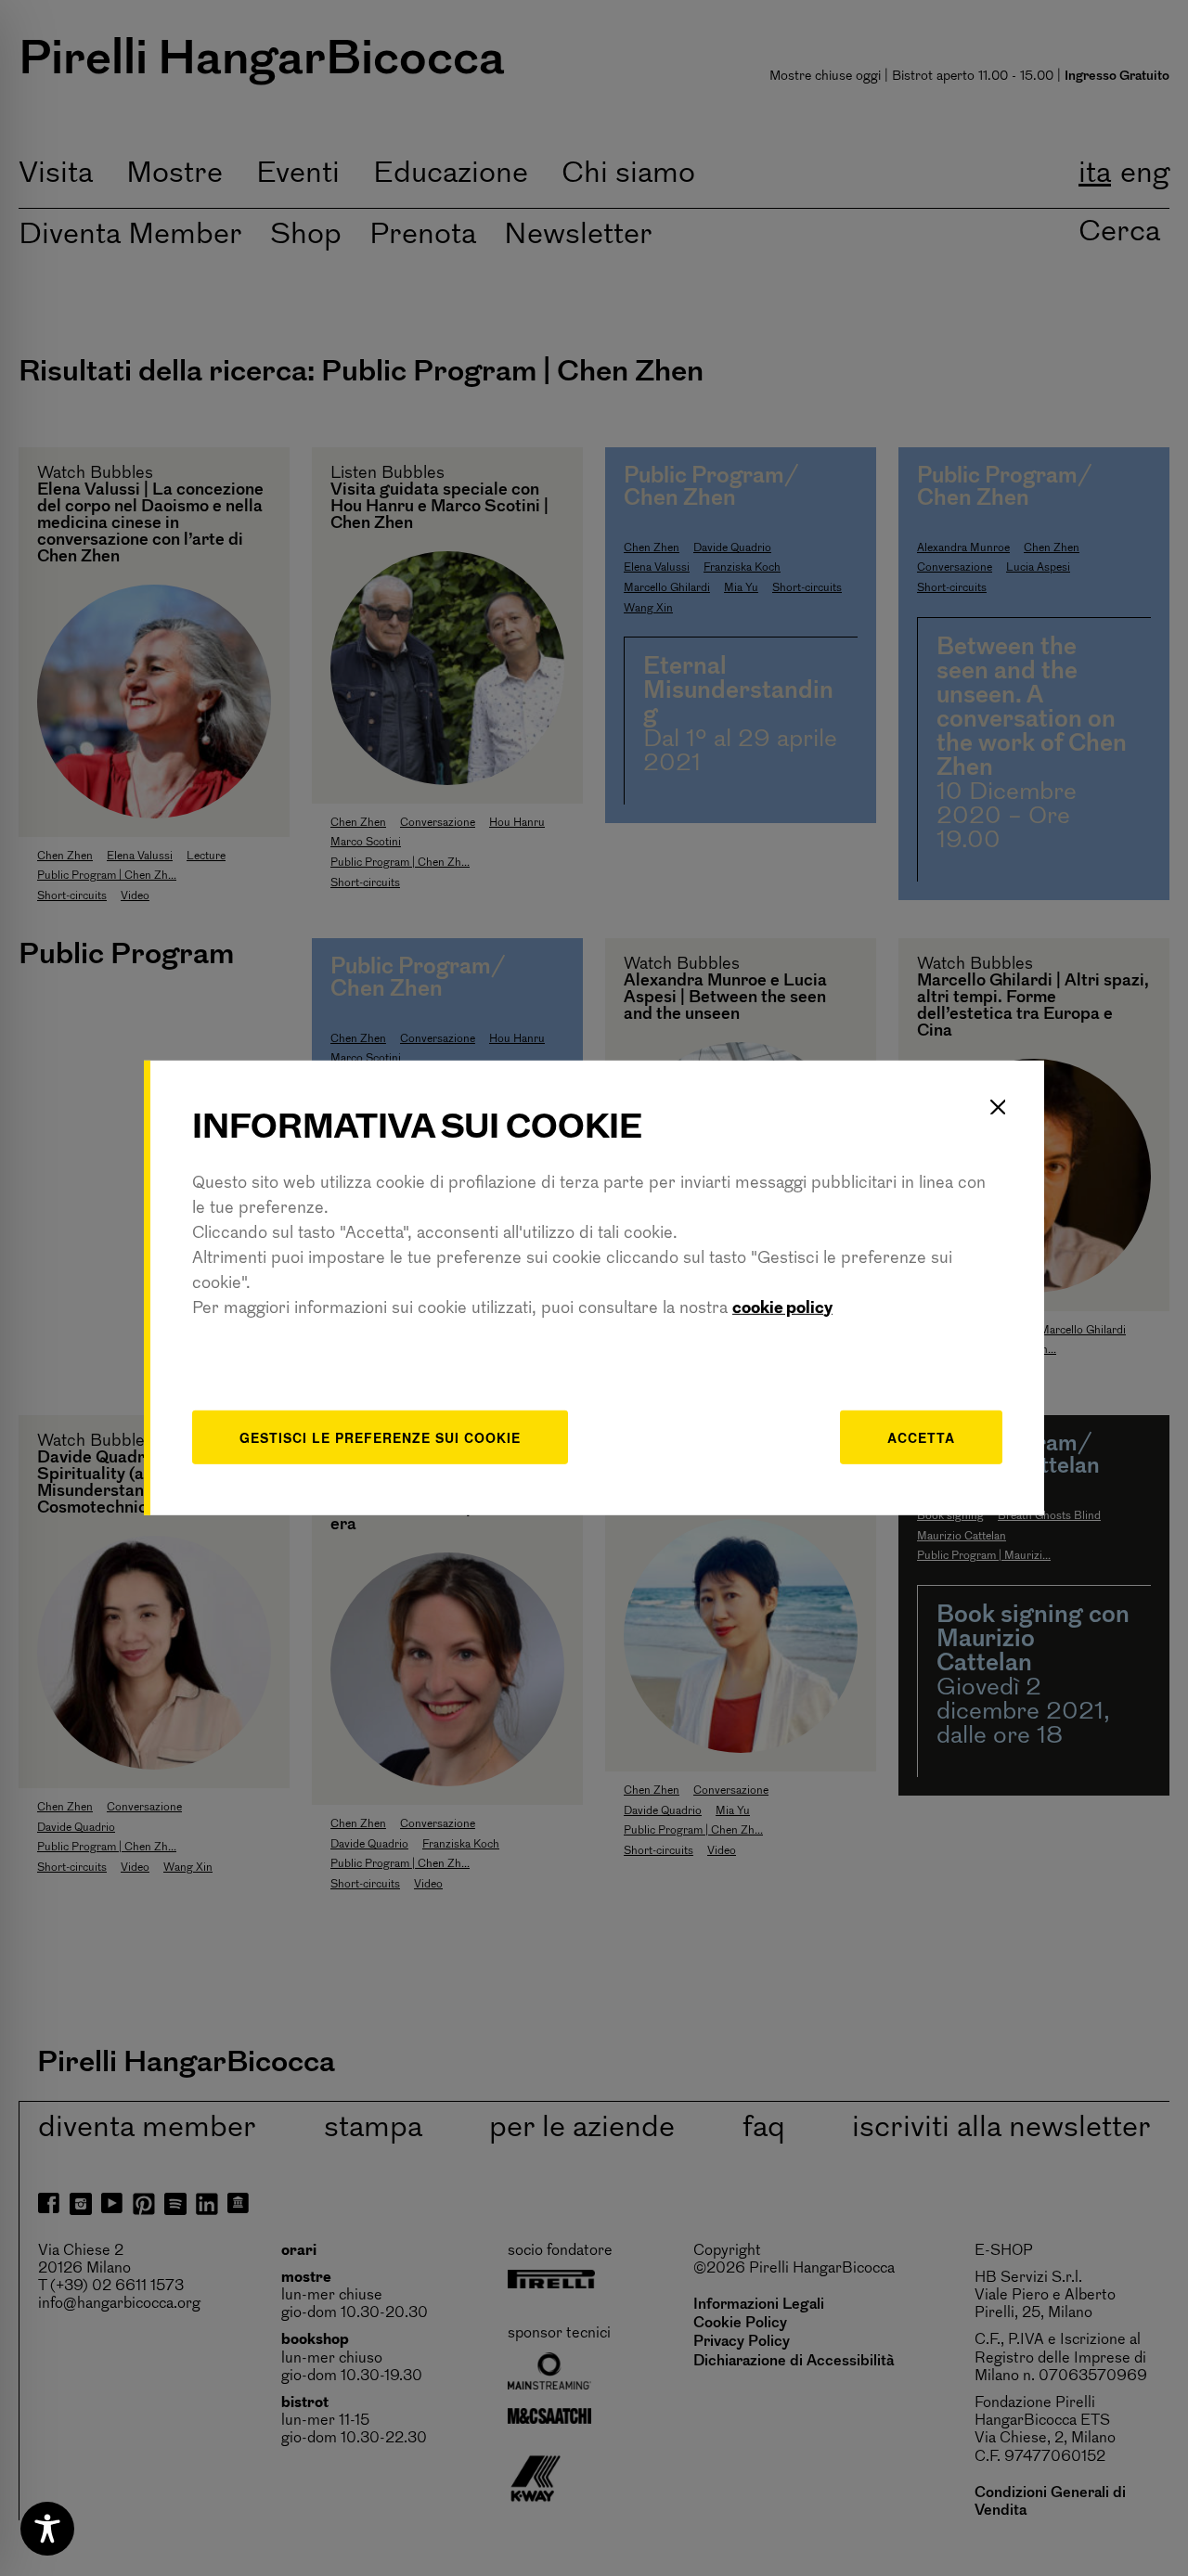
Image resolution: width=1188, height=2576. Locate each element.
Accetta (921, 1436)
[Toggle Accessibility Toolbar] (47, 2529)
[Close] (998, 1107)
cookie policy (782, 1308)
